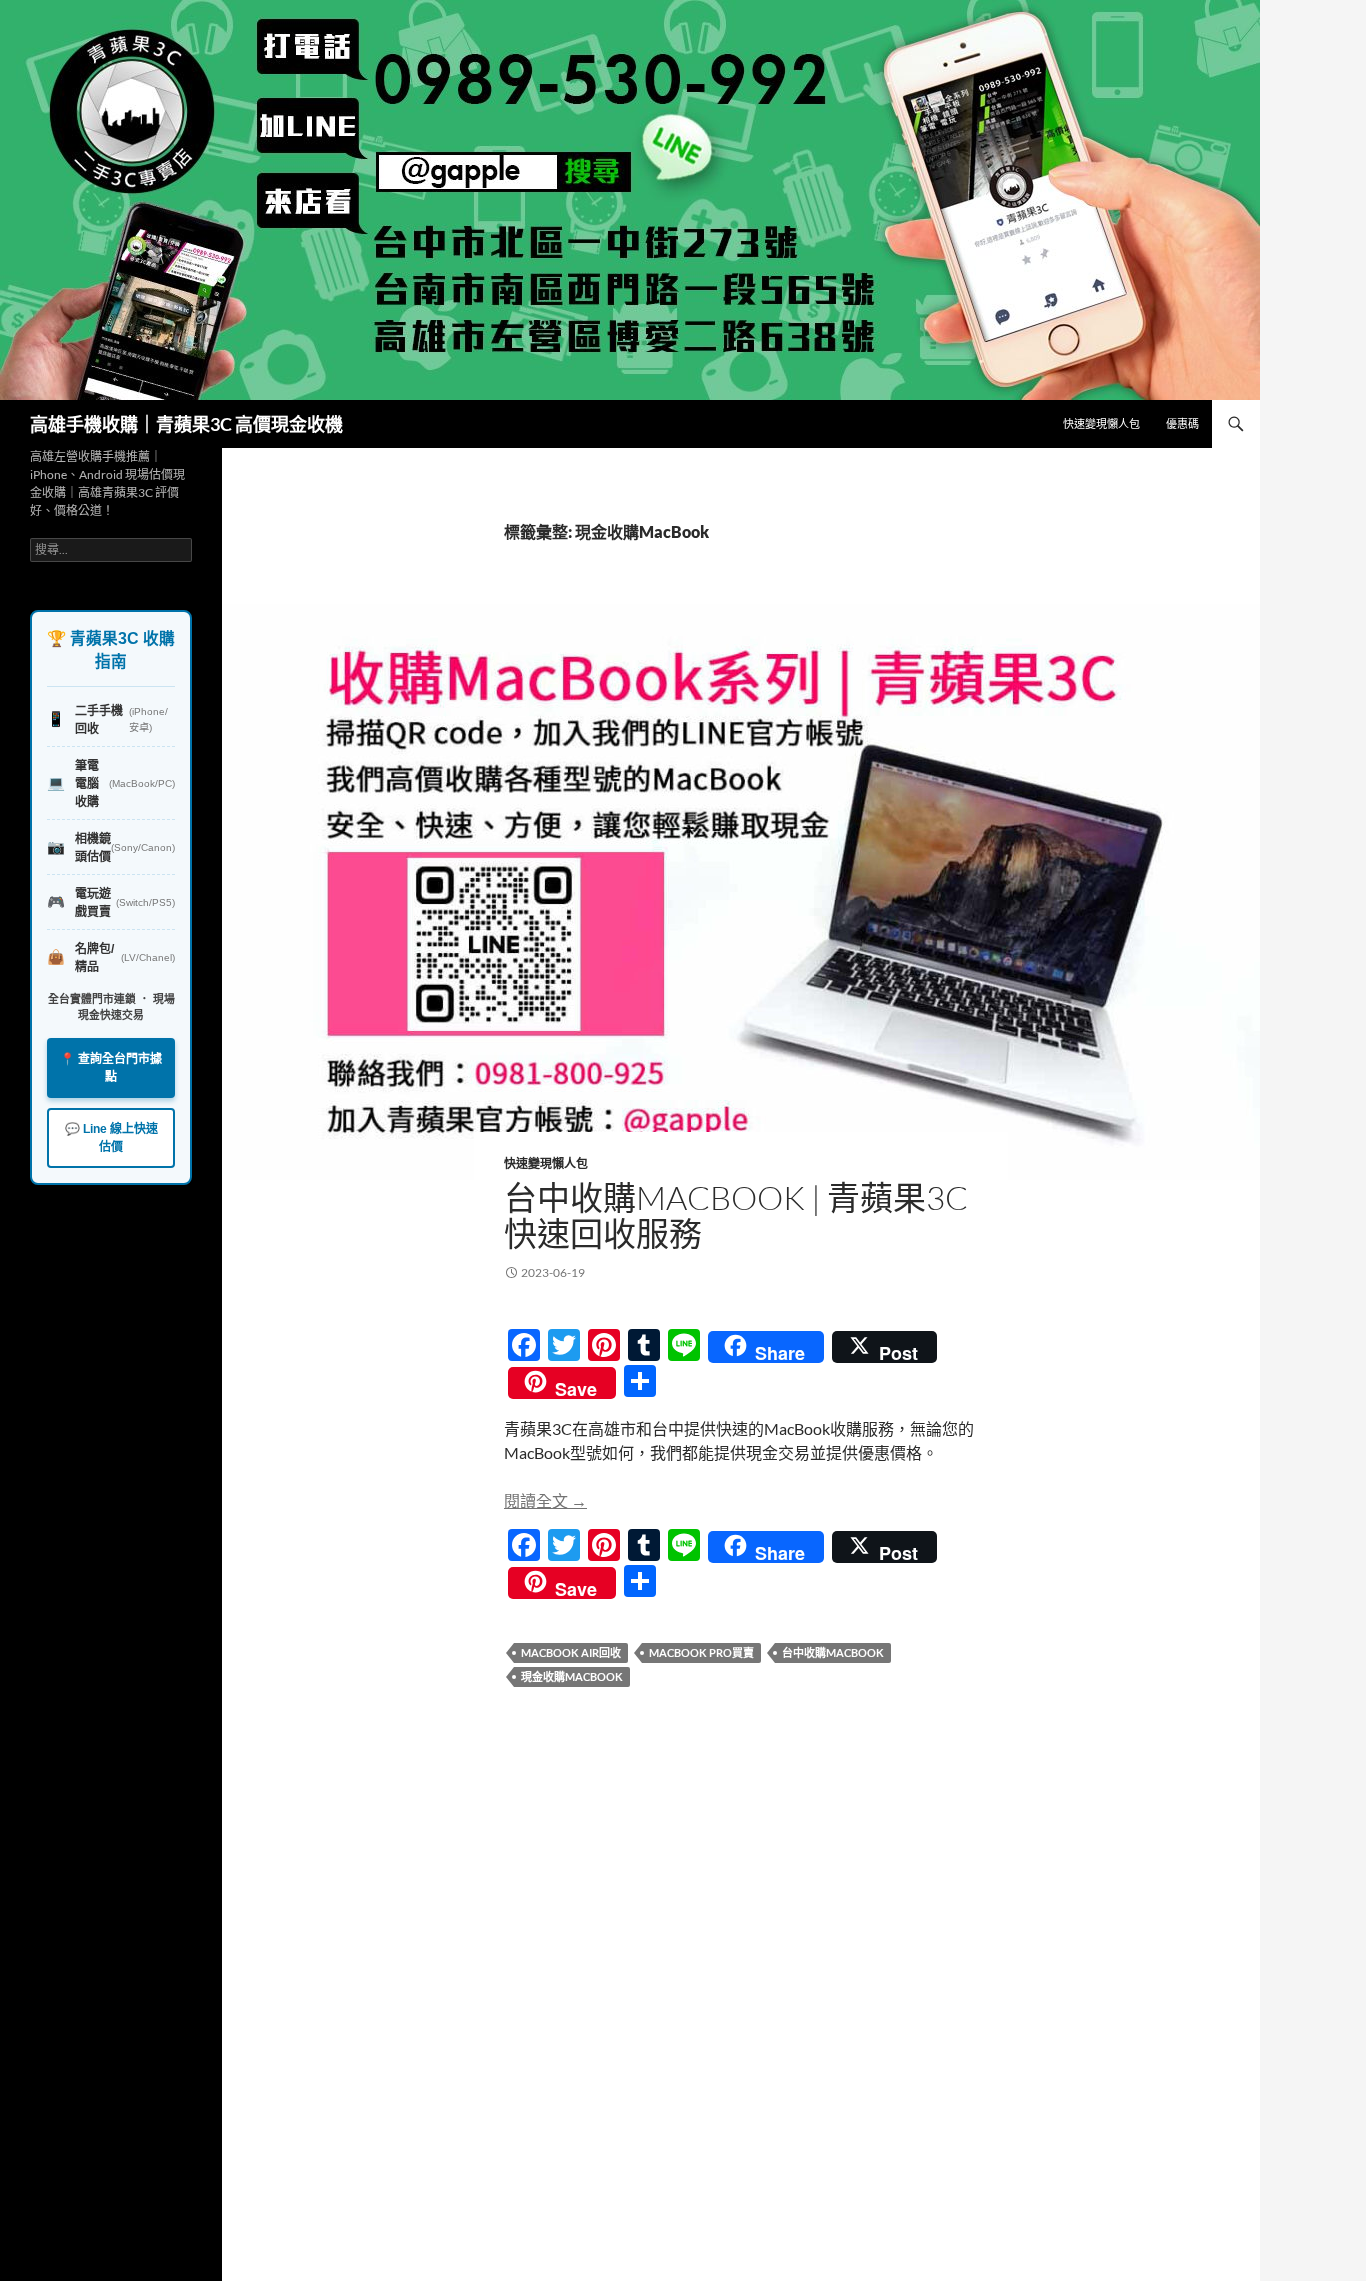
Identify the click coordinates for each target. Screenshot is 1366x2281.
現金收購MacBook (572, 1676)
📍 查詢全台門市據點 (111, 1068)
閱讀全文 (545, 1500)
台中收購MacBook (833, 1652)
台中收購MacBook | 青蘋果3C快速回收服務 (736, 1215)
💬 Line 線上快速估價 (111, 1138)
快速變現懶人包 (1101, 423)
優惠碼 (1182, 423)
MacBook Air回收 (571, 1652)
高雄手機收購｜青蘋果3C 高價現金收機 (186, 424)
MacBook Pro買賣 (701, 1652)
